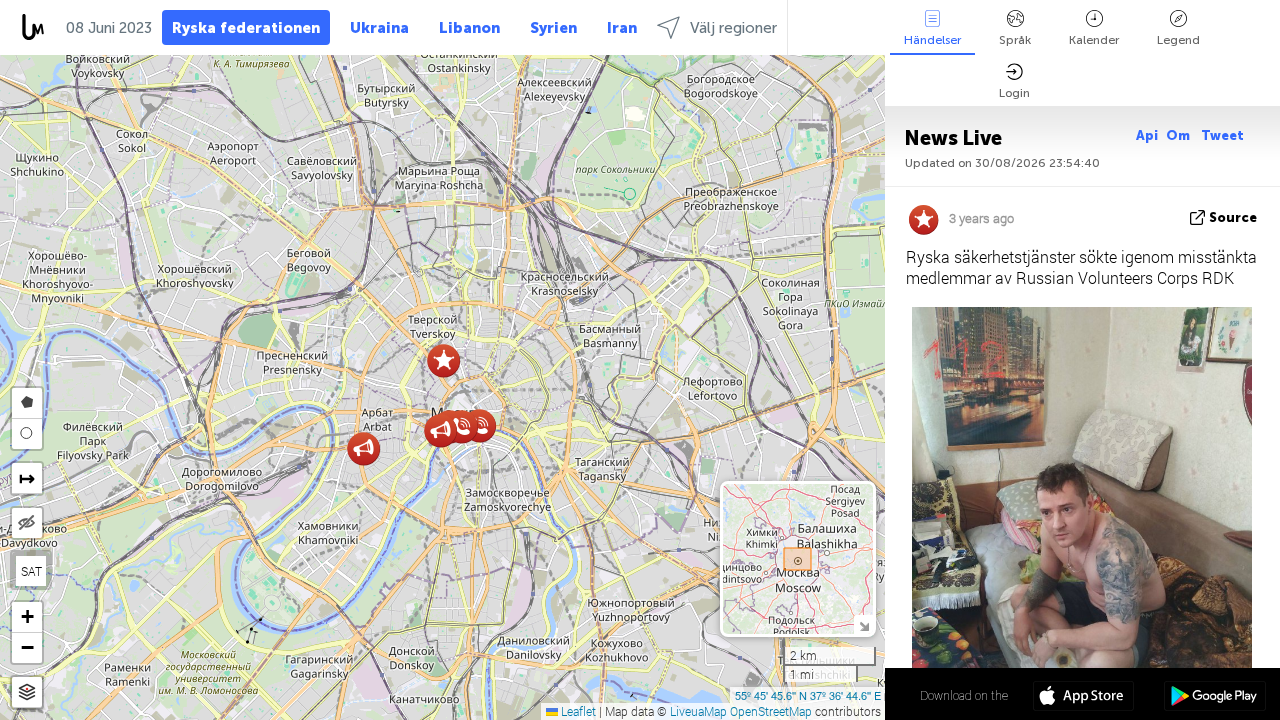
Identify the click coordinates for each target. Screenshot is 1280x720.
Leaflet (577, 711)
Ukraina (379, 28)
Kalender (1094, 40)
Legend (1178, 40)
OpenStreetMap (771, 711)
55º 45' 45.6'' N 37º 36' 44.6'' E (808, 695)
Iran (622, 28)
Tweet (1222, 135)
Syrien (553, 28)
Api (1147, 135)
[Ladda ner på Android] (1214, 698)
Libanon (469, 28)
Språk (1015, 40)
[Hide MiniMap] (863, 624)
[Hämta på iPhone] (1083, 698)
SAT (31, 571)
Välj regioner (733, 28)
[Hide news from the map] (27, 523)
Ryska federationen (246, 28)
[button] (461, 426)
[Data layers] (27, 692)
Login (1014, 93)
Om (1179, 135)
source (1233, 217)
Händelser (932, 40)
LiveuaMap (698, 711)
